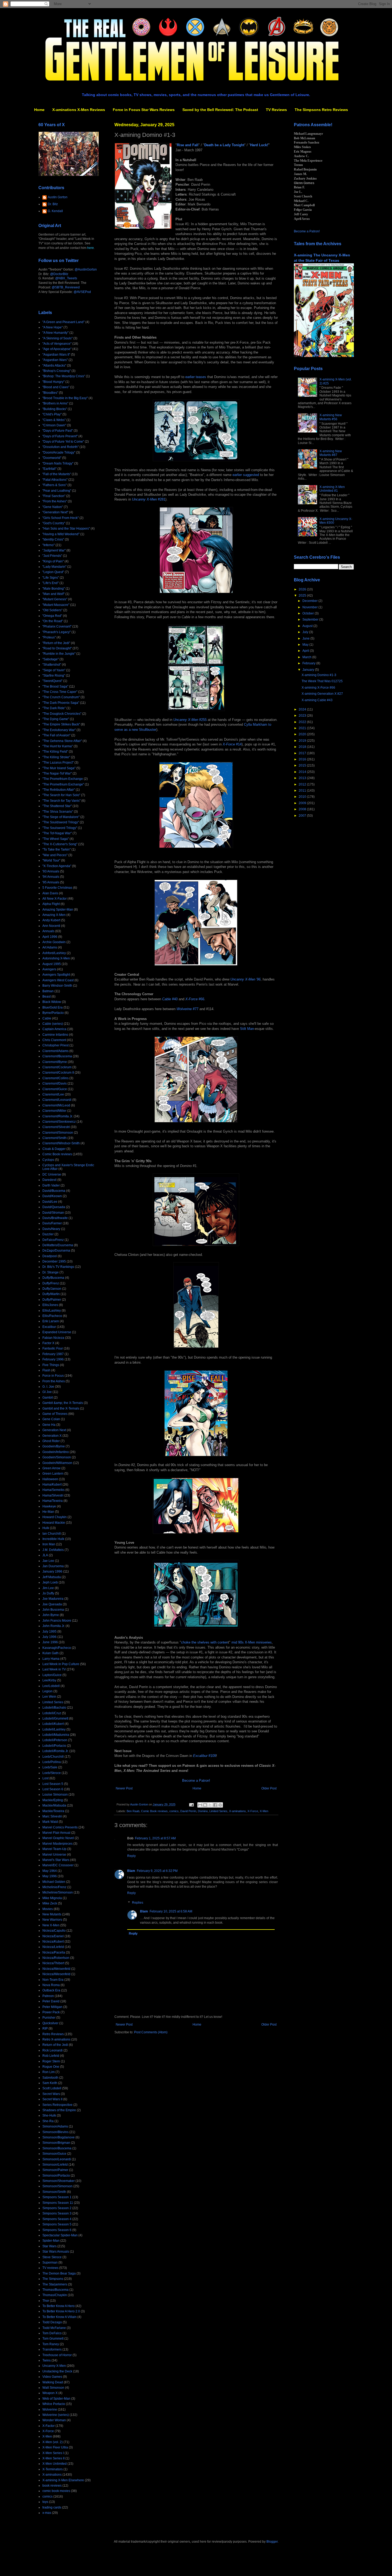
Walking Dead (53, 2382)
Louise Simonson (55, 1795)
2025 (303, 596)
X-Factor (49, 2426)
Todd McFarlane (54, 2328)
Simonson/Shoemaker (59, 2181)
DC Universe (52, 1174)
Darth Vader (51, 1185)
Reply (131, 1856)
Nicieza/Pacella (54, 1952)
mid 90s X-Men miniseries (252, 1642)
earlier (190, 377)
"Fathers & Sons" (55, 485)
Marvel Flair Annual (56, 1833)
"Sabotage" (51, 659)
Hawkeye (49, 1506)
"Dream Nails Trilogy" (58, 463)
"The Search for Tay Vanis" (61, 801)
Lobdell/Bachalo (54, 1708)
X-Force (253, 1811)
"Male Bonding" (54, 589)
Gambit (48, 1398)
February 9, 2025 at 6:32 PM (157, 1871)
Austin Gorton (58, 197)
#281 (149, 499)
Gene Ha (49, 1425)
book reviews (52, 2486)
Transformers (52, 2349)
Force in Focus (53, 1376)
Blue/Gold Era (53, 1007)
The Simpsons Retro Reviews (321, 110)
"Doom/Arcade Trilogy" (59, 453)
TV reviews (50, 2268)
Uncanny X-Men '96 (245, 979)
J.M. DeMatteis (53, 1550)
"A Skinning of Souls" (57, 338)
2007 (303, 816)
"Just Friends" (52, 556)
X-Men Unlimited (55, 2464)
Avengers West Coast (58, 980)
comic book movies (56, 2491)
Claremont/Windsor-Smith (61, 1143)
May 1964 (50, 1871)
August (308, 626)
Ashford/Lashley (54, 953)
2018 (303, 747)
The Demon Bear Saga (59, 2273)
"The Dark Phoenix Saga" (61, 703)
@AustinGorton (86, 269)
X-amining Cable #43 (317, 700)
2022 (303, 722)
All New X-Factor (55, 899)
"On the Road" (53, 621)
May (306, 645)
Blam (131, 1871)
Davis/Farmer (52, 1223)
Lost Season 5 (53, 1784)
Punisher (49, 2018)
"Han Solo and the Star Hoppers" (66, 529)
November (310, 607)
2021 (303, 728)
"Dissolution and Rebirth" (61, 447)
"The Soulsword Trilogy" (60, 828)
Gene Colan (51, 1419)
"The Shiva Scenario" (58, 812)
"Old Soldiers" (52, 610)
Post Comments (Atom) (151, 2032)
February (309, 663)
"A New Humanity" (55, 333)
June (306, 638)
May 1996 (50, 1876)
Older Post (269, 1788)
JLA (45, 1555)
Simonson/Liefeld (55, 2165)
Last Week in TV (54, 1669)
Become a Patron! (196, 1781)
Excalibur (49, 1327)
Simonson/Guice (54, 2154)
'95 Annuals (51, 882)
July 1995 (49, 1632)
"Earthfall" (49, 469)
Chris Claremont (54, 1040)
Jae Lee (48, 1561)
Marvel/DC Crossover (58, 1865)
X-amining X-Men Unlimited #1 (332, 489)
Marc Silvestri (52, 1816)
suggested (251, 475)
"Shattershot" (52, 665)
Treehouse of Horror (57, 2355)
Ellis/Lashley (52, 1311)
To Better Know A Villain (59, 2317)
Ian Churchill (52, 1534)
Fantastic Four (53, 1348)
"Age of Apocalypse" (57, 349)
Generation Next (54, 1430)
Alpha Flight (51, 904)
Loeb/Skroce (52, 1773)
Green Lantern (53, 1474)
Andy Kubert (51, 920)
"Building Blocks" (55, 409)
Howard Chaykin (55, 1517)
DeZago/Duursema (56, 1251)
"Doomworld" (52, 458)
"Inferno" (49, 545)
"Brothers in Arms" (55, 403)
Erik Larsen (51, 1321)
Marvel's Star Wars (56, 1860)
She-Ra (48, 2121)
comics (174, 1811)
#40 (170, 999)
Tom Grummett (53, 2339)
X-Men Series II (53, 2458)
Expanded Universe (57, 1332)
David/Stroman (53, 1213)
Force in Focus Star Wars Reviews (144, 110)
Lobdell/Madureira (56, 1735)
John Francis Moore (57, 1621)
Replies (138, 1903)
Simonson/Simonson (57, 2186)
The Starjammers (55, 2284)
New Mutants (52, 1914)
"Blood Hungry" (53, 382)
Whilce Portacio (54, 2404)
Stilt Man (247, 1029)
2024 (303, 709)
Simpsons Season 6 (57, 2230)
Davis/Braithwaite (55, 1218)
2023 (303, 716)
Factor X (48, 1343)
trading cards (52, 2507)
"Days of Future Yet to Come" (63, 442)
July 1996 (49, 1637)
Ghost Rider (51, 1441)
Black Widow (52, 1002)
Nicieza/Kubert (53, 1942)
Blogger (272, 2542)
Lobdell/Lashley (54, 1729)
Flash (46, 1370)
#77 (187, 1009)
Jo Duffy (48, 1593)
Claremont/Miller (54, 1111)
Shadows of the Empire (59, 2110)
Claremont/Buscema (57, 1056)
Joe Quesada (52, 1604)
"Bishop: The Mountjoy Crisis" (64, 376)
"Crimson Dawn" (54, 425)
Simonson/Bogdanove (59, 2137)
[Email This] (200, 1805)
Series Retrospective (57, 2105)
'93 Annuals (51, 871)
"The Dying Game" (56, 719)
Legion (47, 1691)
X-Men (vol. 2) (53, 2442)
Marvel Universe (54, 1855)
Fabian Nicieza (53, 1338)
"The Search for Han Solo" (61, 795)
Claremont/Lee (53, 1094)
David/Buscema (54, 1191)
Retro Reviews (53, 2034)
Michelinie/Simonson (58, 1892)
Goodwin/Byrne (54, 1446)
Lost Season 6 (53, 1789)
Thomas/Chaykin (55, 2295)
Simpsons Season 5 (57, 2224)
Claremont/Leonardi (57, 1100)
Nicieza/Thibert (53, 1963)
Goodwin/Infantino (56, 1452)
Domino (203, 1811)
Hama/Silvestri (53, 1495)
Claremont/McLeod (56, 1105)
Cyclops (48, 1160)
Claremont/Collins (55, 1078)
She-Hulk (49, 2115)
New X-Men (51, 1925)
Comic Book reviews (154, 1811)
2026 (303, 589)
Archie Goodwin (54, 942)
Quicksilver (50, 2023)
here (91, 248)
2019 (303, 741)
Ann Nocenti (51, 926)
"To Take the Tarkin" (57, 850)
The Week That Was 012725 (322, 681)
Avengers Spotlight (56, 975)
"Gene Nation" (53, 507)
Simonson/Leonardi (57, 2159)
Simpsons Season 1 (57, 2197)
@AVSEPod (82, 292)
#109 (205, 1756)
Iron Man (49, 1544)
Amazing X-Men (54, 915)
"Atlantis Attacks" (54, 366)
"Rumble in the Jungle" (59, 654)
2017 (303, 753)
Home (39, 110)
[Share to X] (210, 1805)
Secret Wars (51, 2094)
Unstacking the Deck (57, 2371)
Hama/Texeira (53, 1501)
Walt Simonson (53, 2388)
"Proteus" (49, 637)
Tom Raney (51, 2344)
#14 (232, 744)
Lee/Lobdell (51, 1686)
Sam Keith (50, 2083)
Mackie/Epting (53, 1800)
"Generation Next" (55, 512)
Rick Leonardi (53, 2050)
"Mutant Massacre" (56, 605)
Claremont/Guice (55, 1089)
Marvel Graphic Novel (58, 1838)
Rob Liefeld (51, 2056)
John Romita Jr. (54, 1626)
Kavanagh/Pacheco (57, 1648)
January (309, 670)
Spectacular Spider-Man (60, 2235)
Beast (47, 997)
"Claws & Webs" (54, 420)
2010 (303, 797)
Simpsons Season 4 (57, 2219)
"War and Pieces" (55, 855)
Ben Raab (133, 1811)
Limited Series (218, 1811)
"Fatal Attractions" (55, 480)
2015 (303, 765)
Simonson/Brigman (56, 2143)
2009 (303, 803)
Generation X (52, 1436)
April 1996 (50, 937)
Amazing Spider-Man (58, 910)
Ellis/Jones (50, 1305)
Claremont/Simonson (58, 1133)
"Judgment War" (54, 550)
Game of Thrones (55, 1414)
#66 (195, 999)
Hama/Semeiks (53, 1490)
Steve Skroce (52, 2257)
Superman (50, 2263)
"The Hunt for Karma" (58, 746)
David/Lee (50, 1202)
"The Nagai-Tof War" (57, 773)
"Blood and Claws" (56, 387)
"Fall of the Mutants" (57, 474)
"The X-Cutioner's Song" (60, 844)
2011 (303, 791)
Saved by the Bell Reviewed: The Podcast (220, 110)
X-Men (264, 1811)
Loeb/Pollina (52, 1762)
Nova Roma (51, 1985)
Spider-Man (51, 2241)
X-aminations (237, 1811)
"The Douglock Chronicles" (62, 714)
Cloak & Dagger (54, 1149)
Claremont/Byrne (55, 1062)
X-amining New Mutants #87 (331, 453)
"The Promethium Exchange (63, 779)
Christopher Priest (55, 1045)
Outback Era (51, 1990)
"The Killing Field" (55, 752)
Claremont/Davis (55, 1083)
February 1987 (53, 1354)
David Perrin (188, 1811)
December (310, 601)
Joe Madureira (53, 1599)
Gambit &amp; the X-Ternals (63, 1403)
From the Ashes (54, 1381)
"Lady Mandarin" (54, 567)
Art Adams (50, 947)
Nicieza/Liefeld (53, 1947)
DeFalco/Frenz (53, 1240)
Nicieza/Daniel (53, 1936)
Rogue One (51, 2067)
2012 (303, 784)
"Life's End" (51, 583)
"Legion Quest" (53, 572)
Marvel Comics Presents (60, 1827)
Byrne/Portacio (53, 1013)
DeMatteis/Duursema (58, 1245)
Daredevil (49, 1180)
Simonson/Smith (54, 2192)
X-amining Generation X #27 (322, 694)
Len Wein (49, 1697)
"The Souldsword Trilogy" (61, 822)
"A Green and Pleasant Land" (63, 322)
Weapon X (50, 2393)
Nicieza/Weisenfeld (56, 1969)
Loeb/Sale (50, 1767)
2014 (303, 772)
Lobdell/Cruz (52, 1713)
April (306, 651)
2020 (303, 734)
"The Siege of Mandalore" (61, 817)
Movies (48, 1909)
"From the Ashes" (55, 501)
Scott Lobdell (52, 2088)
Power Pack (51, 2012)
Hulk (46, 1528)
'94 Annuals (51, 877)
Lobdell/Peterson (55, 1740)
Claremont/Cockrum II (58, 1073)
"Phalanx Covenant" (57, 626)
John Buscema (53, 1610)
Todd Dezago (52, 2322)
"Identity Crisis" (53, 539)
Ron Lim (49, 2072)
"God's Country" (54, 523)
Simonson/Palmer (55, 2170)
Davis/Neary (51, 1229)
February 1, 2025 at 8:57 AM (155, 1838)
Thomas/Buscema (55, 2290)
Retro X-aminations (56, 2039)
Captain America (54, 1029)
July (306, 632)
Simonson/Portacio (56, 2176)
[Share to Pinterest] (220, 1805)
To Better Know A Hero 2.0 (61, 2311)
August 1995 (52, 964)
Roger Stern (51, 2061)
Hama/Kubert (52, 1485)
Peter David (51, 2001)
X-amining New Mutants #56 (331, 417)
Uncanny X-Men (54, 2366)
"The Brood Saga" (55, 686)
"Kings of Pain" (53, 561)
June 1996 (50, 1642)
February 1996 (53, 1359)
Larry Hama (51, 1659)
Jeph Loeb (50, 1582)
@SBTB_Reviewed (66, 287)
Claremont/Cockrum (57, 1067)
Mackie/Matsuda (54, 1805)
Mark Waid (50, 1822)
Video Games (52, 2377)
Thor (46, 2301)
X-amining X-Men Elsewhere (63, 2480)
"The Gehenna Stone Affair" (62, 741)
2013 (303, 778)
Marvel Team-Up (54, 1849)
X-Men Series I (53, 2453)
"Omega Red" (52, 616)
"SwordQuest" (52, 681)
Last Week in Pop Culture (61, 1664)
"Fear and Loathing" (57, 491)
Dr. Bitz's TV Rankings (58, 1267)
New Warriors (52, 1920)
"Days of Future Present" (60, 436)
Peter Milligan (52, 2007)
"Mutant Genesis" (55, 599)
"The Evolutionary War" (59, 730)
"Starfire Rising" (54, 676)
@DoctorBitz (59, 274)
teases (201, 377)
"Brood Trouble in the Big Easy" (65, 398)
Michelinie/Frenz (54, 1887)
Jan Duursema (53, 1566)
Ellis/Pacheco (52, 1316)
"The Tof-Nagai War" (57, 833)
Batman (48, 991)
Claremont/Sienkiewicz (59, 1122)
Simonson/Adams (55, 2126)
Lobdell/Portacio (54, 1746)
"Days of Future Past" (58, 431)
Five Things (51, 1365)
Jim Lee (48, 1588)
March (307, 657)
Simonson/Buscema (57, 2148)
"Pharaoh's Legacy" (57, 632)
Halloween (50, 1479)
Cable (47, 1018)
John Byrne (51, 1615)
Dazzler (48, 1234)
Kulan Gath (51, 1653)
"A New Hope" (53, 327)
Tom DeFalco (52, 2333)
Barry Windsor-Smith (57, 986)
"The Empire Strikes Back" (61, 724)
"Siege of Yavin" (54, 670)
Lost (45, 1778)
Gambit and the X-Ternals (61, 1408)
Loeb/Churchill (53, 1757)
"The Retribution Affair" (59, 790)
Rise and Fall (188, 145)
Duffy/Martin (51, 1294)
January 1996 (52, 1571)
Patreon (48, 1996)
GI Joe (47, 1392)
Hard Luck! (259, 145)
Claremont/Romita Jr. (58, 1116)
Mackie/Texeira (53, 1811)
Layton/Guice (52, 1675)
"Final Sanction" (54, 496)
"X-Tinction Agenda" (57, 866)
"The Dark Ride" (54, 708)
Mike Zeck (50, 1903)
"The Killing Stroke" (56, 757)
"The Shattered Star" (57, 806)
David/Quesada (54, 1207)
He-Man (48, 1512)
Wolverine (50, 2410)
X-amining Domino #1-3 (319, 675)
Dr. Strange (51, 1272)
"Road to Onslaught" (57, 648)
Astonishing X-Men (56, 958)
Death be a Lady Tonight (224, 145)
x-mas (47, 2513)
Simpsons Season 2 (57, 2208)
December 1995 (54, 1261)
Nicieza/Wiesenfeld (56, 1974)
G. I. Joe (48, 1387)
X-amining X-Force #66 (318, 688)
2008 (303, 809)
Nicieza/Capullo (54, 1931)
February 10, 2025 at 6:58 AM (171, 1911)
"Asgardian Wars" (55, 360)
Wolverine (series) (56, 2415)
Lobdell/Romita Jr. (55, 1751)
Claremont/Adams (55, 1051)
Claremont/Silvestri (56, 1127)
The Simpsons (53, 2279)
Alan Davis (50, 893)
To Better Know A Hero (59, 2306)
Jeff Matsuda (52, 1577)
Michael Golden (54, 1882)
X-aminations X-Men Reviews (79, 110)
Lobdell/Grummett (55, 1718)
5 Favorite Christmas (57, 888)
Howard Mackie (54, 1523)
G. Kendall (55, 211)
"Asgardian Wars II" (56, 355)
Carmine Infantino (55, 1035)
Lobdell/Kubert (53, 1724)
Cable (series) (53, 1024)
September (311, 620)
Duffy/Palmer (52, 1300)
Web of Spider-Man (56, 2399)
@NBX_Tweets (66, 278)
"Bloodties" (50, 393)
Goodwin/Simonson (57, 1457)
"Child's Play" (52, 414)
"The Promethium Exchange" (63, 784)
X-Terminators (53, 2469)
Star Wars (49, 2246)
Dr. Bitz (53, 204)
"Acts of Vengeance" (57, 344)
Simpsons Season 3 (57, 2213)
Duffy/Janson (52, 1289)
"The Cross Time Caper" (60, 692)
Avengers (49, 969)
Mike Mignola (52, 1898)
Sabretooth (50, 2078)
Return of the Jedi (55, 2045)
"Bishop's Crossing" (57, 371)
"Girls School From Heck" (61, 518)
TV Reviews (276, 110)
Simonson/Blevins (55, 2132)
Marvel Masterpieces (57, 1844)
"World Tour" (51, 860)
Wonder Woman (54, 2420)
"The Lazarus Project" (58, 763)
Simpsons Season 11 (58, 2203)
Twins (47, 2360)
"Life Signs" (51, 578)
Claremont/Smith (55, 1138)
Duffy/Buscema (53, 1278)
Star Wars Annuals (56, 2252)
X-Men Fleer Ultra (55, 2447)
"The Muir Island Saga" (59, 768)
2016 (303, 759)
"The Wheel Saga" (56, 839)
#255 (190, 720)
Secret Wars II (52, 2099)
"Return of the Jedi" (56, 643)
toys (45, 2502)
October (309, 613)
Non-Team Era (53, 1980)
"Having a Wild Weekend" (61, 534)
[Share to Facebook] (215, 1805)
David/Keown (52, 1196)
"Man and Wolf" (53, 594)
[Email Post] (191, 1804)
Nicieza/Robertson (56, 1958)
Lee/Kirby (49, 1680)
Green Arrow (51, 1468)
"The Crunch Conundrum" (61, 697)
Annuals (48, 931)
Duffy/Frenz (51, 1283)
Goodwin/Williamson (57, 1463)
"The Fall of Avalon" (56, 735)
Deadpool (50, 1256)
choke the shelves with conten (205, 1642)
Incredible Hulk (53, 1539)
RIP (45, 2029)
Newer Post (124, 1788)
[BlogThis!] (205, 1805)
